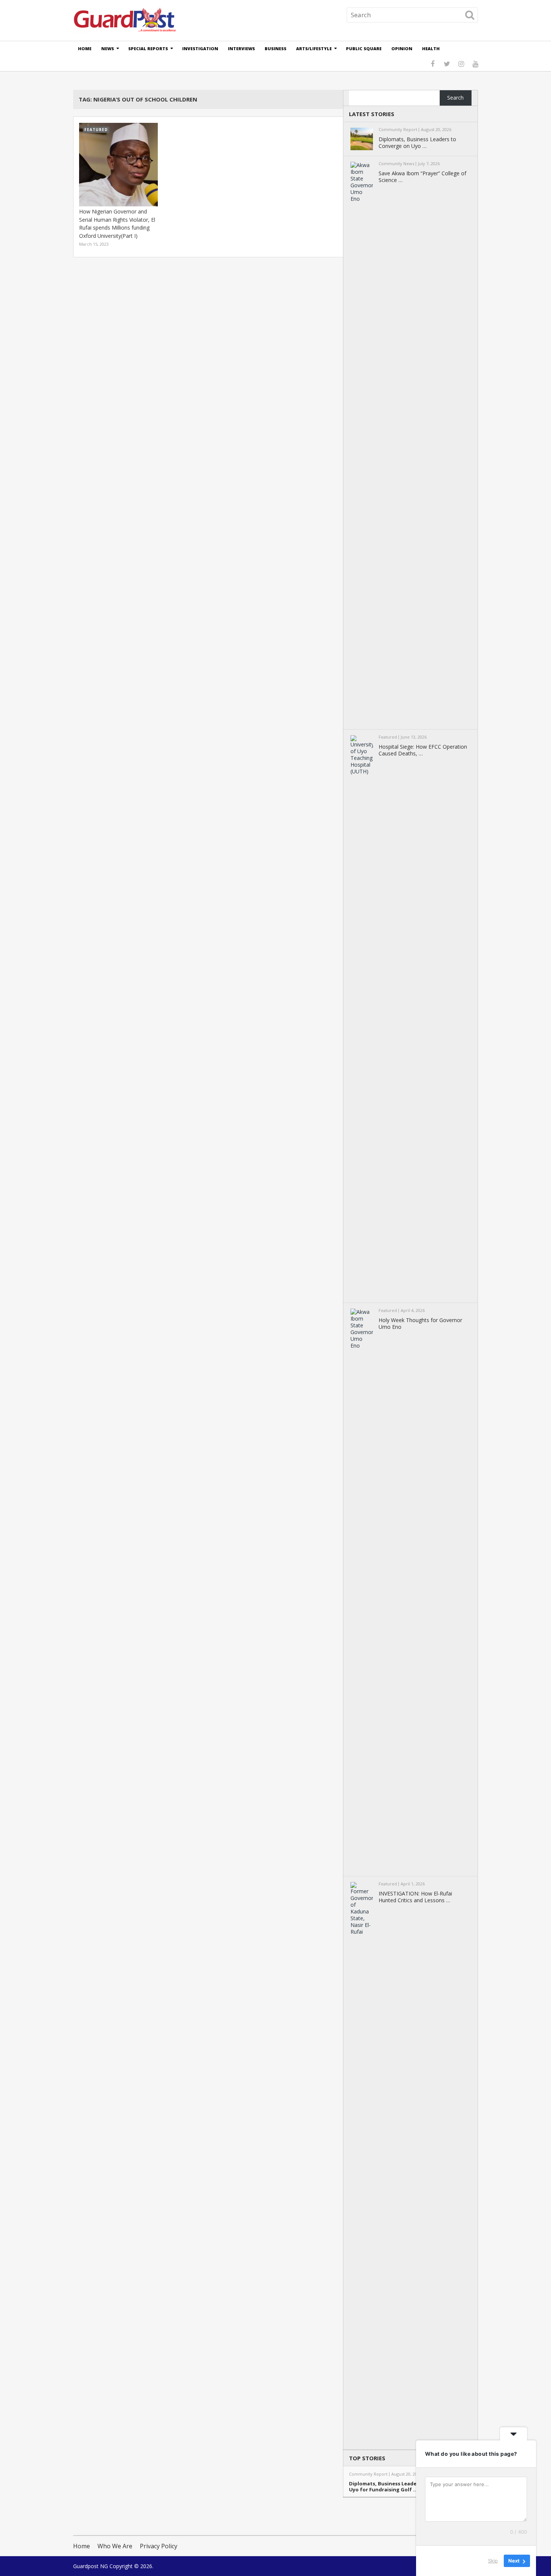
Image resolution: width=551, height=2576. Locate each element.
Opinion (402, 49)
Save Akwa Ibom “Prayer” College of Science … (422, 177)
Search (455, 98)
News (108, 49)
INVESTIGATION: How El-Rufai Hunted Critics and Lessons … (415, 1897)
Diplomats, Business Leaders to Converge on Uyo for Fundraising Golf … (405, 2487)
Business (275, 49)
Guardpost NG (91, 2566)
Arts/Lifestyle (314, 49)
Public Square (364, 49)
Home (85, 49)
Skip (493, 2561)
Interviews (241, 49)
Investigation (200, 49)
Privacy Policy (159, 2546)
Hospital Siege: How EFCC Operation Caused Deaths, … (423, 750)
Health (431, 49)
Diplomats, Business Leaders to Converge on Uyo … (417, 143)
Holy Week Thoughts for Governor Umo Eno (420, 1324)
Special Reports (148, 49)
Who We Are (115, 2546)
